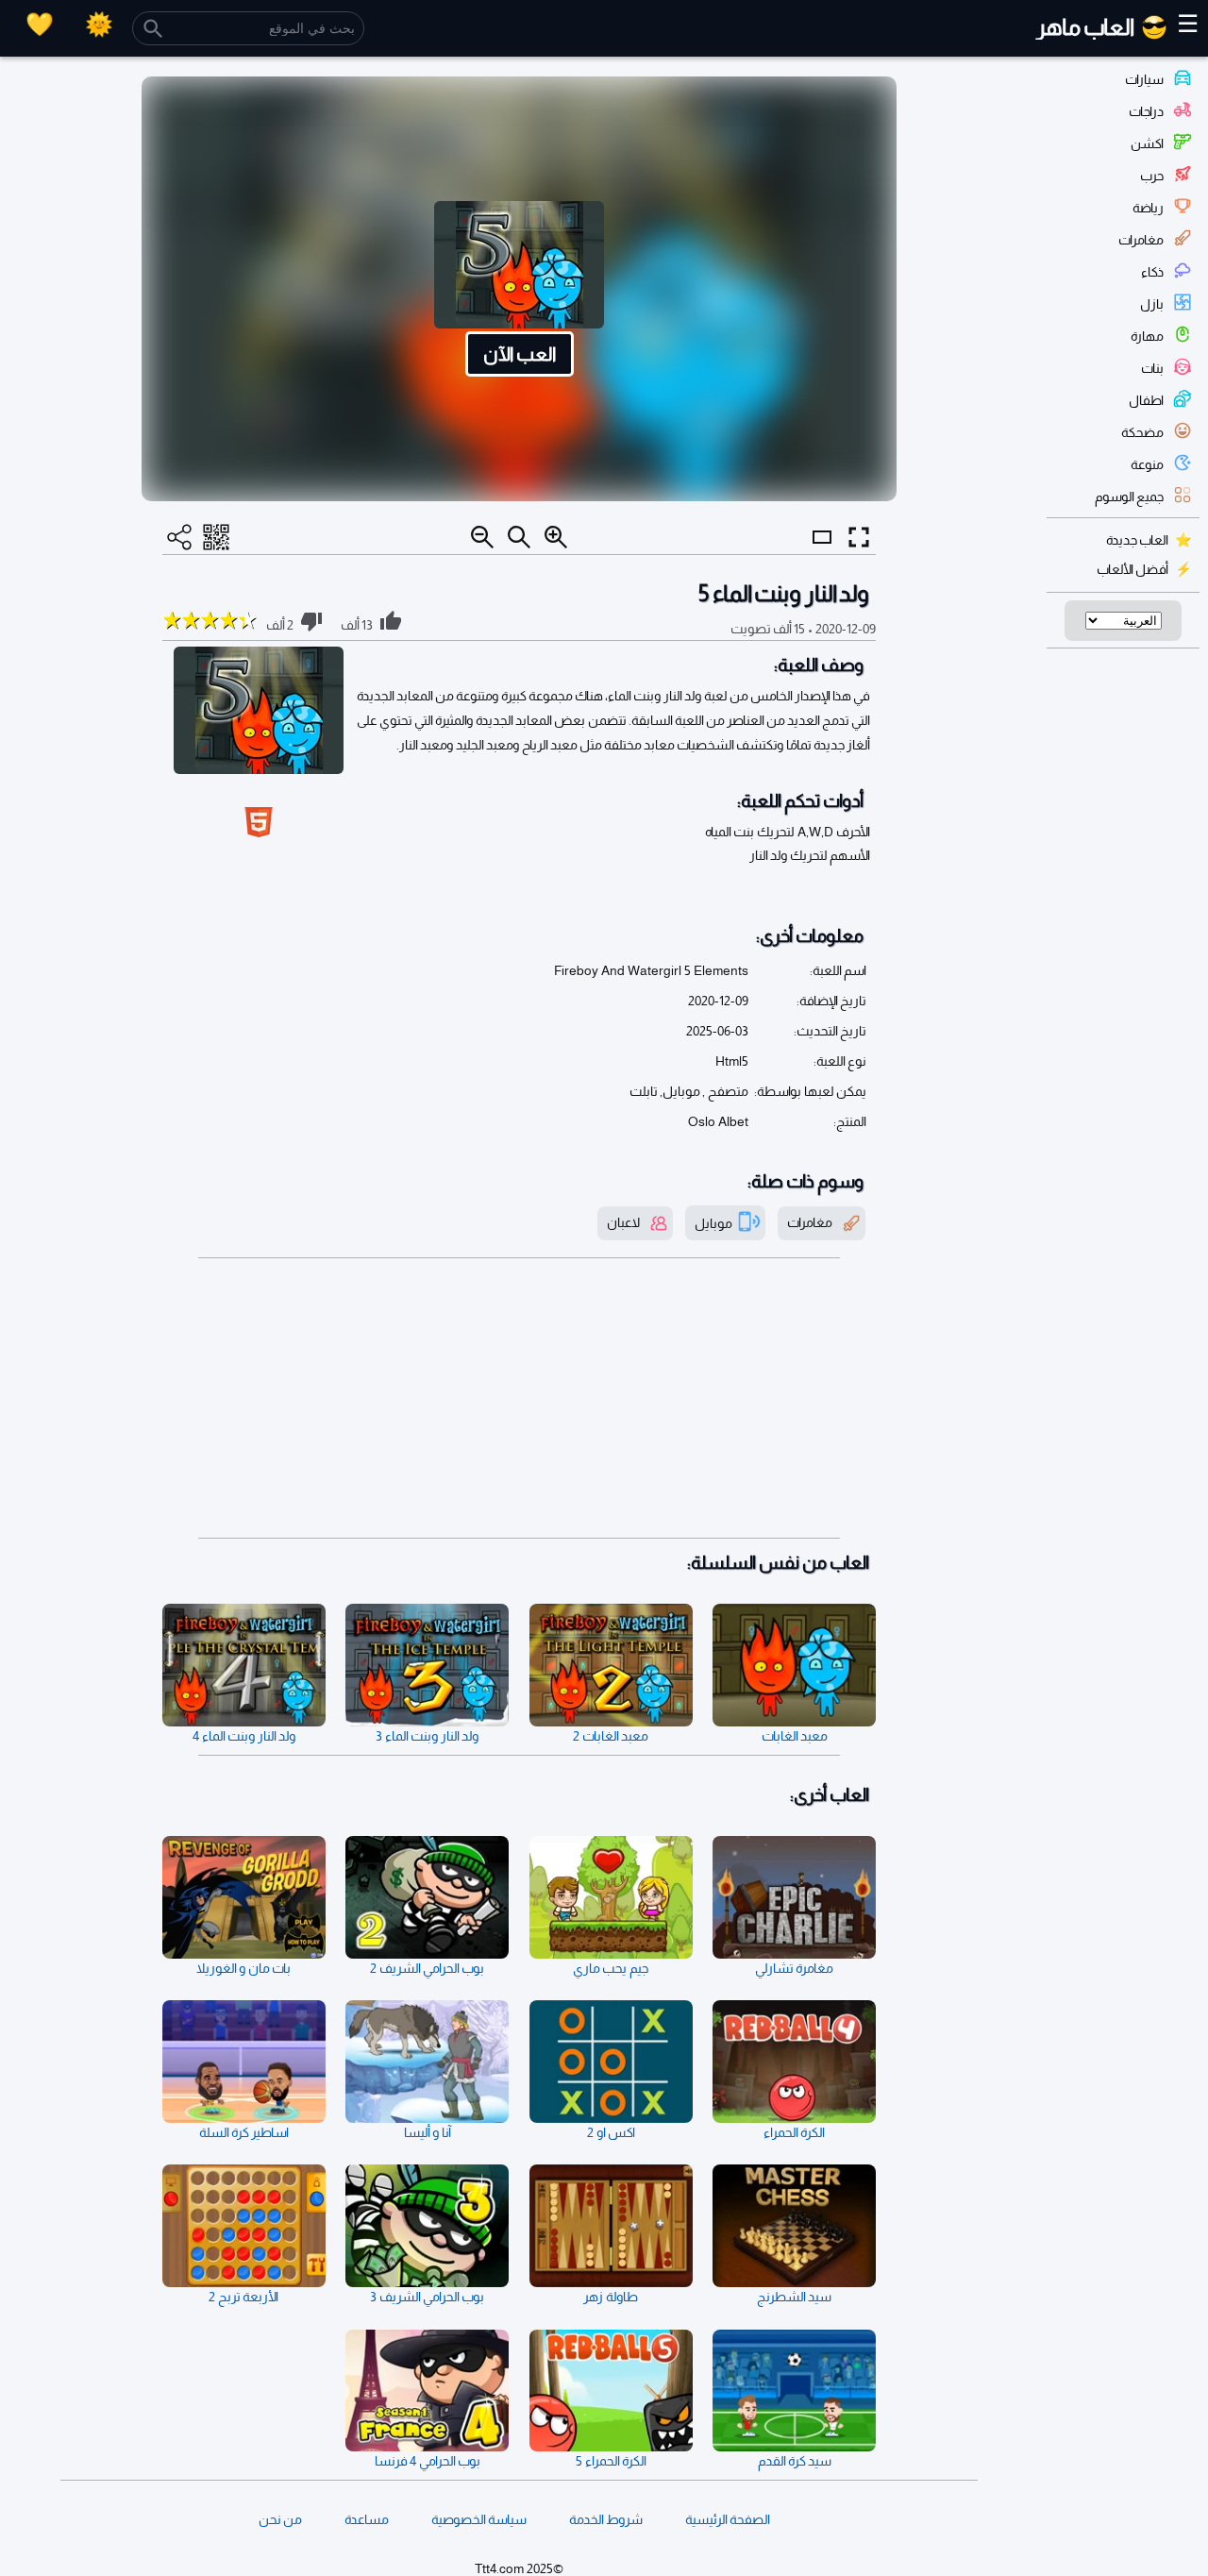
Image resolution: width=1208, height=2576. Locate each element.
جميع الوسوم (1129, 497)
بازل (1152, 304)
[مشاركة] (179, 537)
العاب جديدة (1137, 540)
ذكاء (1152, 272)
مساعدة (367, 2519)
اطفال (1146, 400)
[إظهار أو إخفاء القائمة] (822, 554)
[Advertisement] (519, 1399)
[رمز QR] (216, 537)
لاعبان (623, 1222)
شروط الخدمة (606, 2519)
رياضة (1148, 208)
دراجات (1146, 111)
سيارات (1144, 79)
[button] (519, 289)
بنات (1152, 368)
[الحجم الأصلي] (519, 537)
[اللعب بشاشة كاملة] (859, 537)
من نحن (280, 2519)
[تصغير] (482, 537)
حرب (1152, 176)
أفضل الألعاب (1132, 569)
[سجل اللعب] (40, 24)
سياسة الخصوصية (479, 2519)
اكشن (1147, 143)
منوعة (1147, 464)
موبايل (713, 1222)
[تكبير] (556, 537)
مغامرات (1141, 240)
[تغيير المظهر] (99, 24)
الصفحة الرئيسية (728, 2519)
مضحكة (1142, 432)
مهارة (1147, 336)
